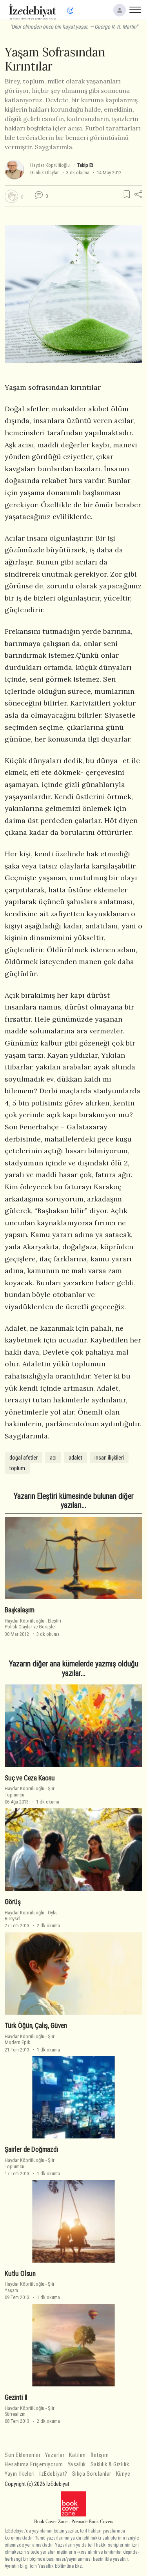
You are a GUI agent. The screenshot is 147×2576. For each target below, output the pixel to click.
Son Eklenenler (23, 2455)
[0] (11, 196)
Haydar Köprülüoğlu (50, 165)
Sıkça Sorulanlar (92, 2474)
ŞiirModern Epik (30, 2039)
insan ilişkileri (109, 1458)
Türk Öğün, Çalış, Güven (36, 2026)
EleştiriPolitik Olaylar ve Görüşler (33, 1624)
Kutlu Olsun (20, 2274)
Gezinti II (16, 2397)
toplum (17, 1468)
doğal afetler (24, 1458)
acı (53, 1458)
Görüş (13, 1902)
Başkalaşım (20, 1610)
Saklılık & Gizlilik (110, 2465)
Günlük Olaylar (44, 173)
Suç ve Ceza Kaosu (30, 1778)
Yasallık (77, 2465)
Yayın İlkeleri (20, 2474)
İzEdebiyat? (53, 2474)
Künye (123, 2474)
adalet (75, 1458)
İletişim (100, 2455)
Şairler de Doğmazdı (32, 2149)
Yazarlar (55, 2455)
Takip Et (85, 165)
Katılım (77, 2455)
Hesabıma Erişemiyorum (34, 2465)
